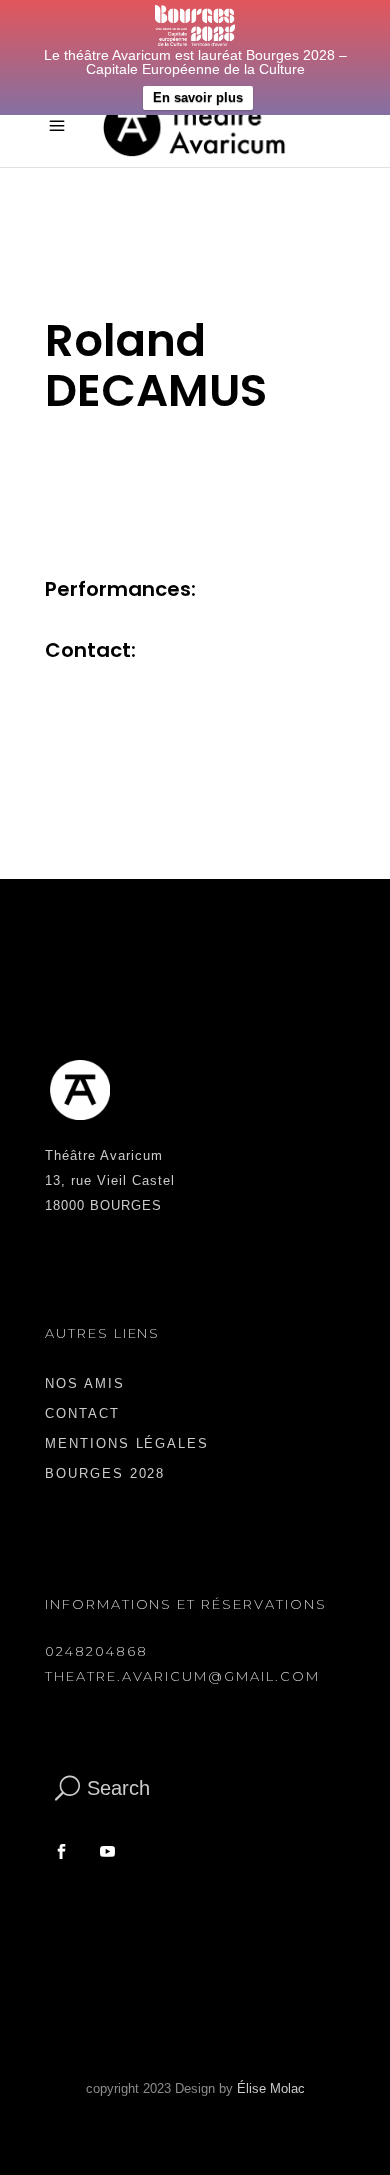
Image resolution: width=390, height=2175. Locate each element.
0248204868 (96, 1651)
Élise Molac (271, 2088)
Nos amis (85, 1383)
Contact (82, 1413)
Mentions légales (127, 1443)
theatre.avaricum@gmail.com (182, 1676)
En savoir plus (198, 97)
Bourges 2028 (105, 1473)
